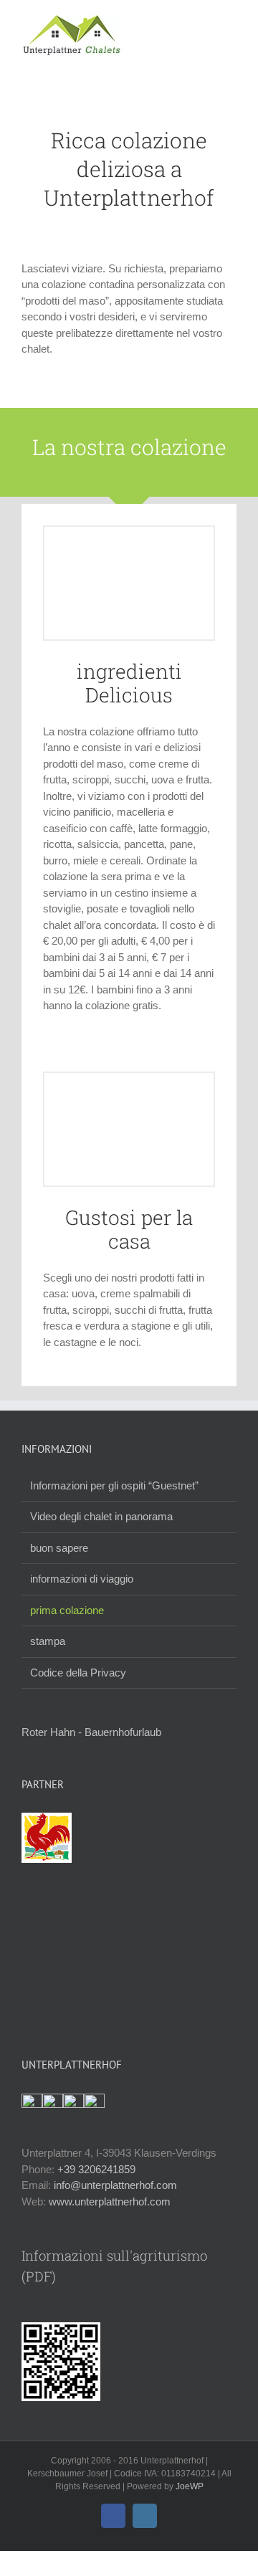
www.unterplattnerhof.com (110, 2201)
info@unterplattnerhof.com (115, 2185)
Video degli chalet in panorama (101, 1516)
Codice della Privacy (78, 1673)
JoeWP (190, 2486)
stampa (48, 1641)
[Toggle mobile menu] (231, 22)
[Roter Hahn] (47, 1820)
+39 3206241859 (96, 2169)
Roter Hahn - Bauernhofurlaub (91, 1732)
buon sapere (59, 1548)
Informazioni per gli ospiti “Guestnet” (114, 1485)
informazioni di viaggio (82, 1579)
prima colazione (67, 1610)
